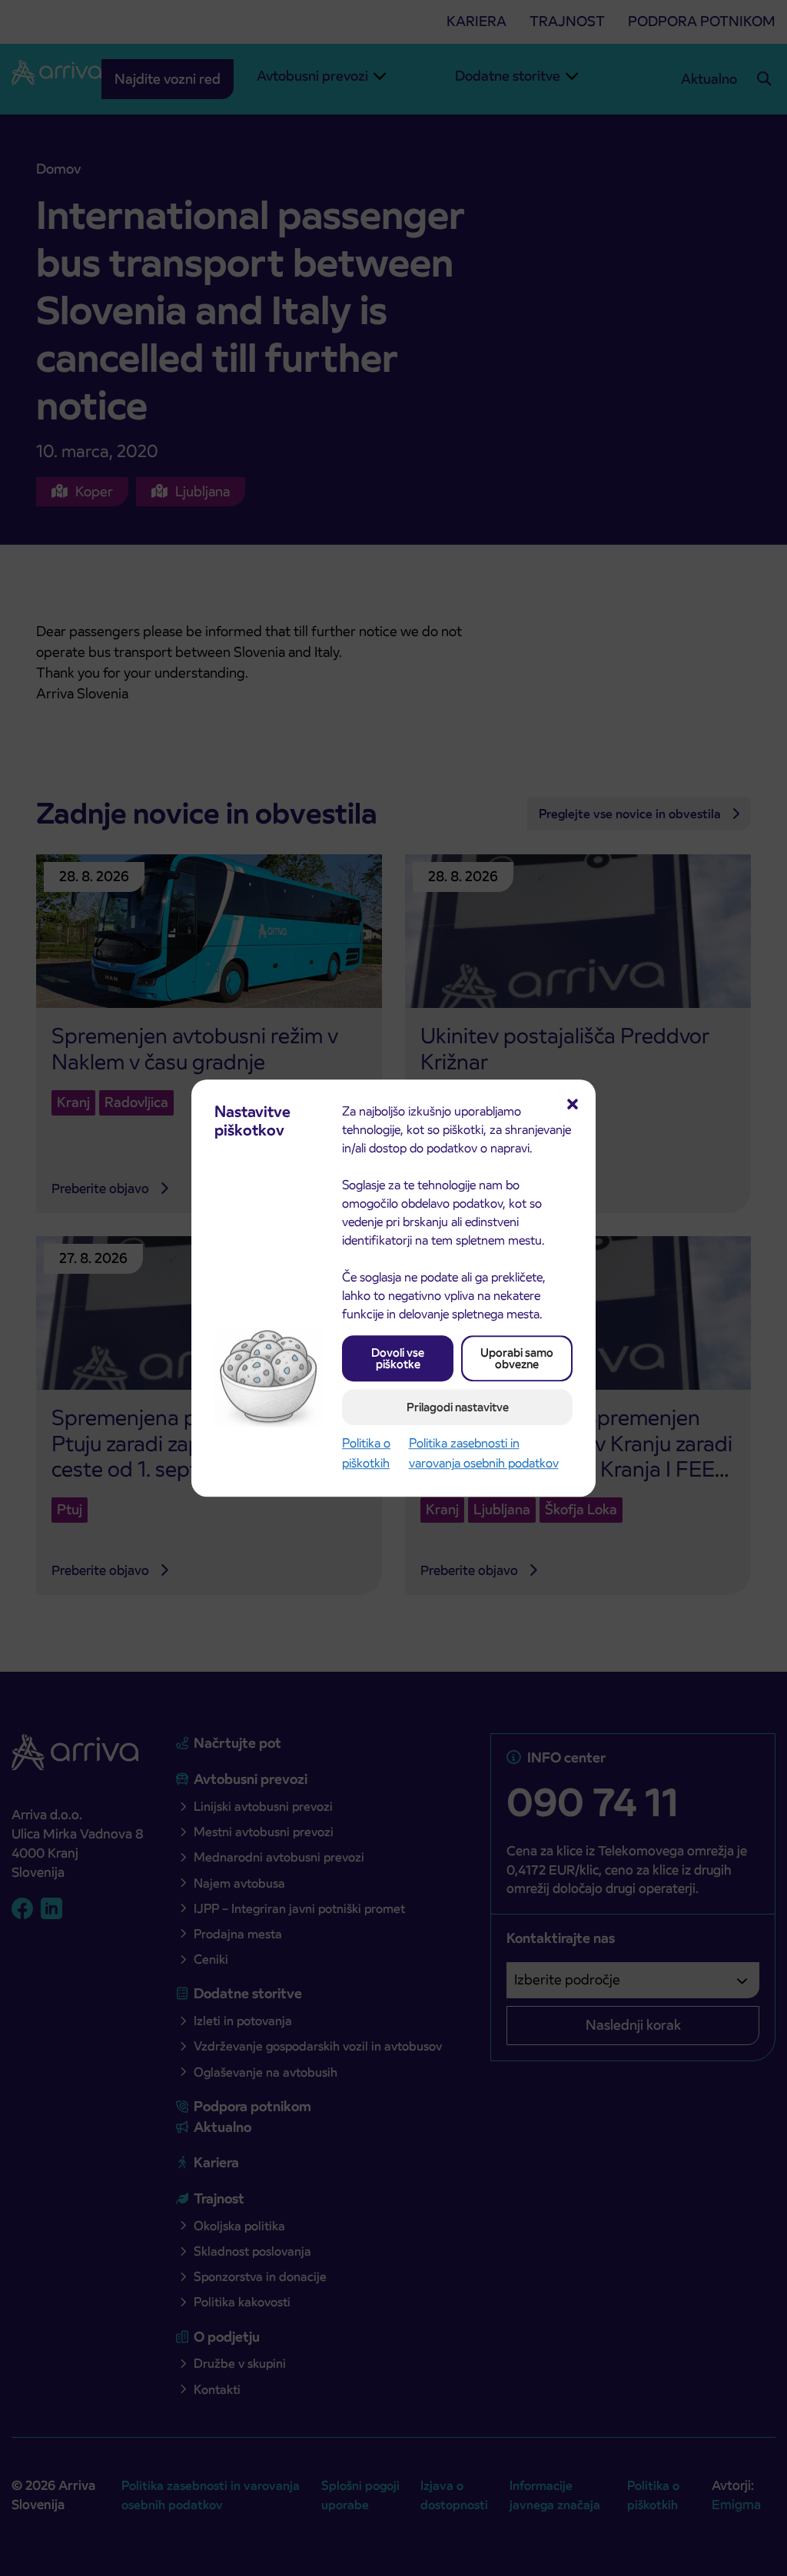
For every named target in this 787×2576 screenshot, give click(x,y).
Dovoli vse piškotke (398, 1358)
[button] (573, 1102)
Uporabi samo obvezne (517, 1358)
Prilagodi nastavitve (458, 1407)
